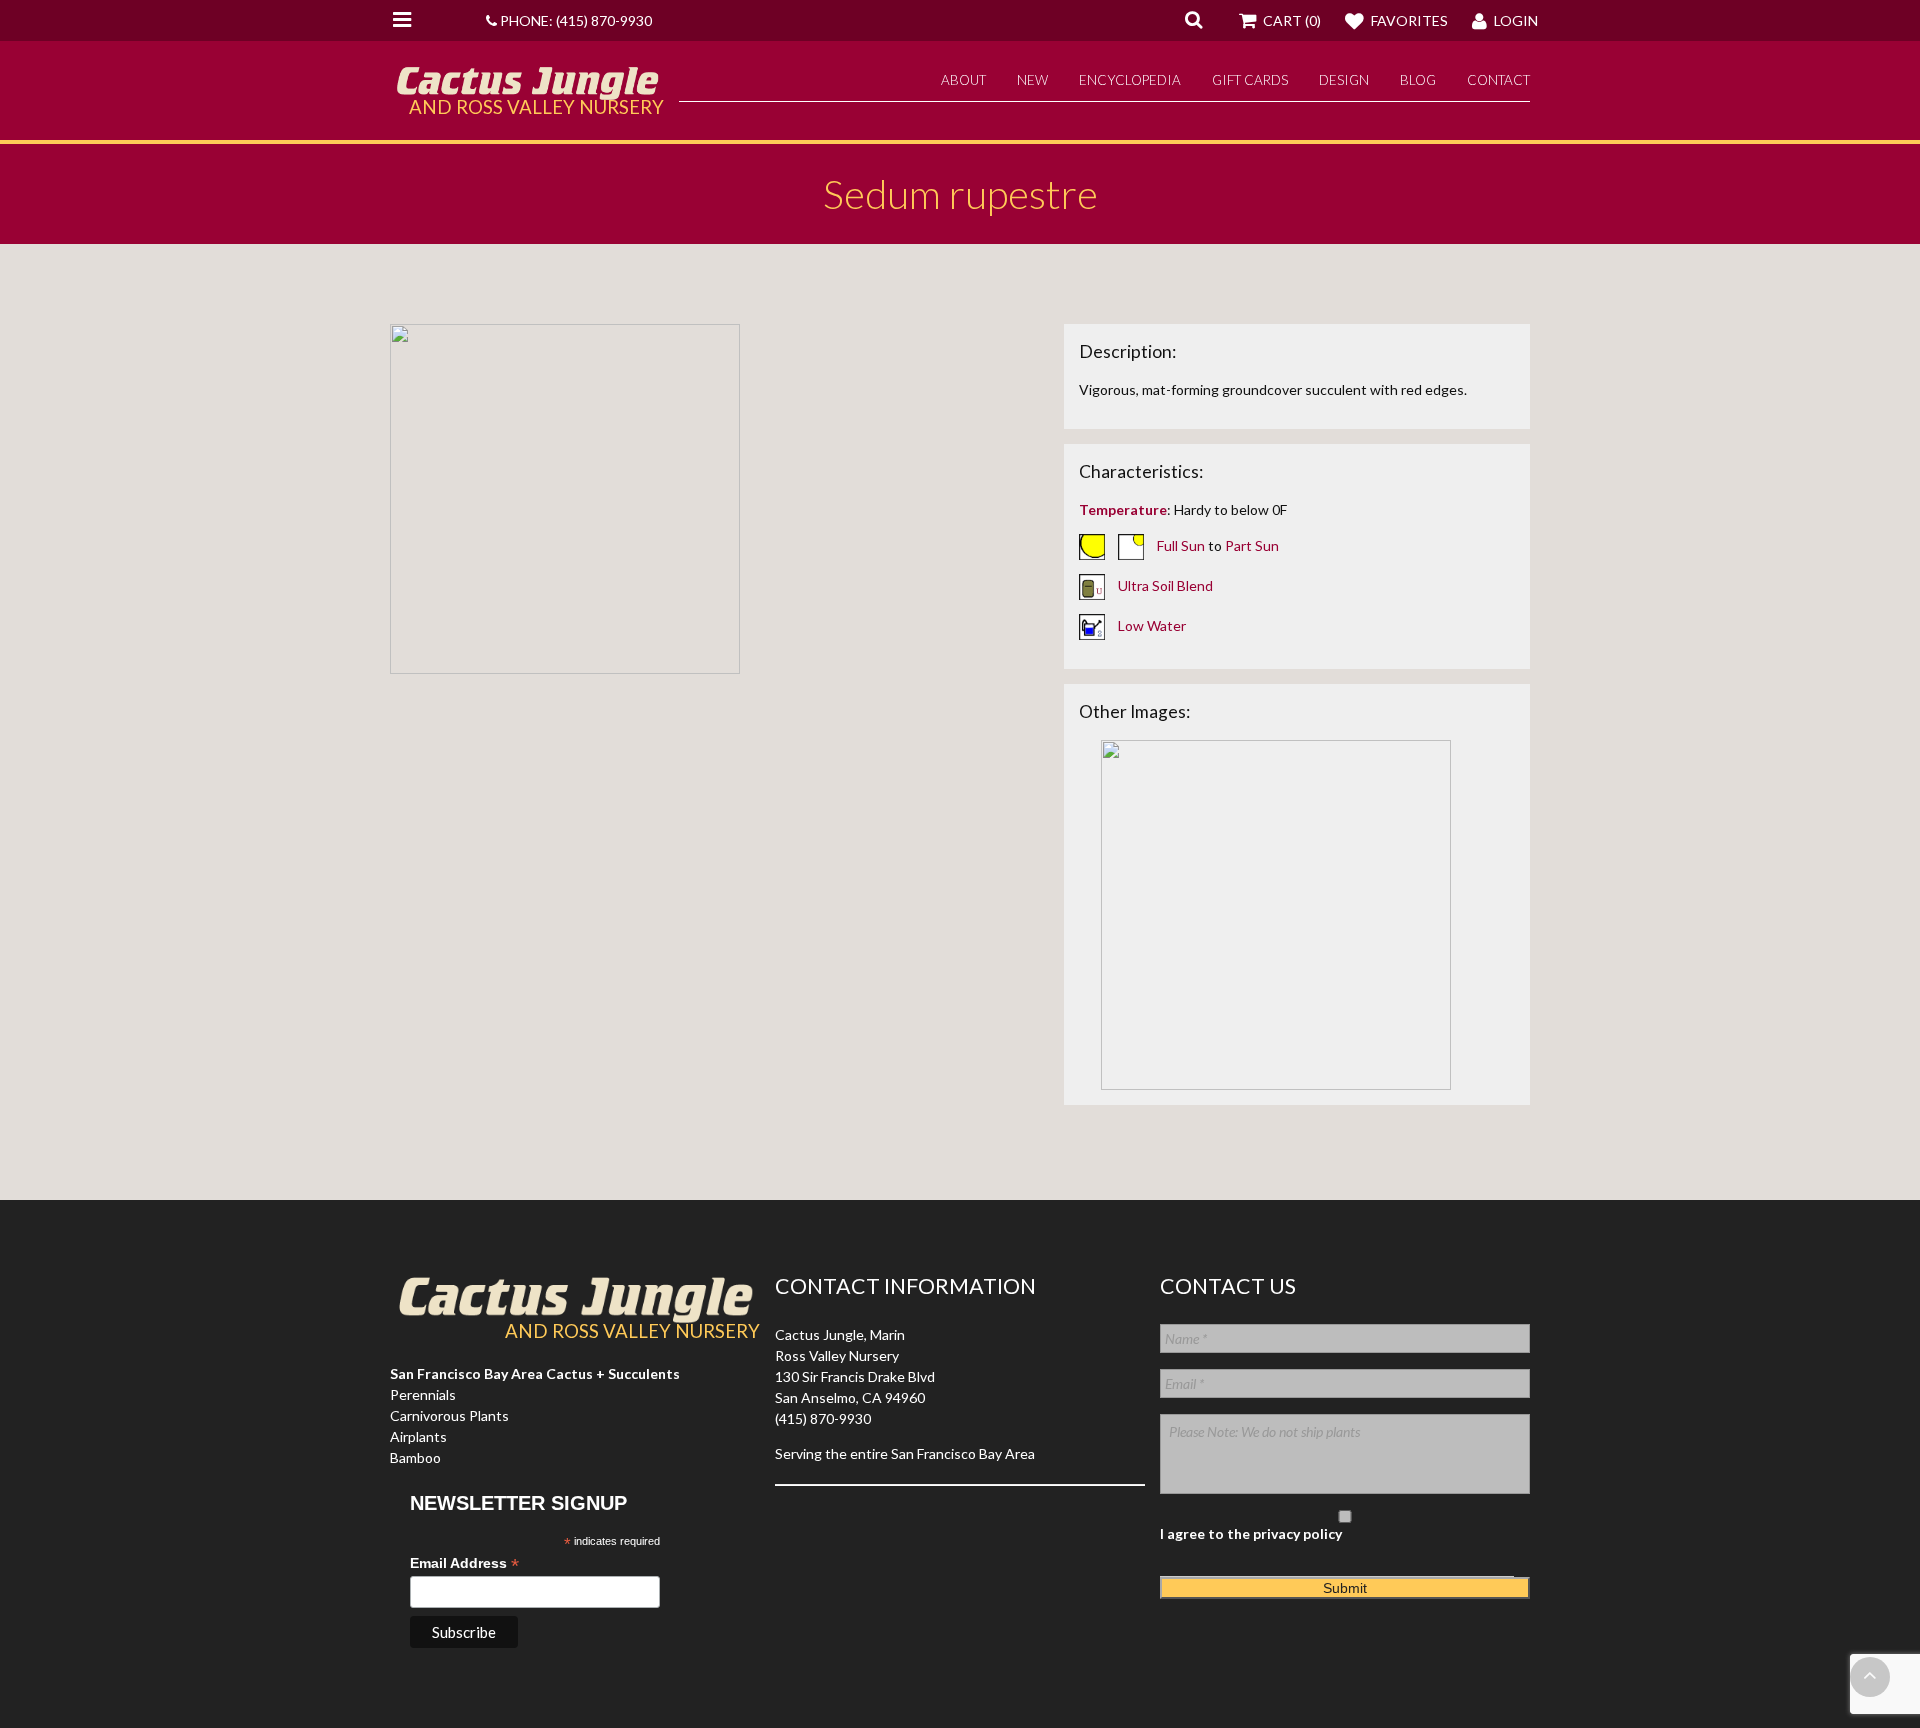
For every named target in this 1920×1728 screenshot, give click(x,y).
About (963, 80)
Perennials (423, 1394)
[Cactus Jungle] (527, 92)
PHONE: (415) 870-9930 (574, 20)
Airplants (418, 1436)
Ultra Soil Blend (1165, 585)
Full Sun (1181, 545)
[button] (1193, 19)
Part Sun (1252, 545)
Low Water (1152, 625)
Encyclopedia (1130, 80)
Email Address (464, 1563)
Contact (1498, 80)
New (1032, 80)
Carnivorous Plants (449, 1415)
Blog (1418, 80)
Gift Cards (1250, 80)
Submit (1345, 1588)
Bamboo (415, 1457)
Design (1344, 80)
